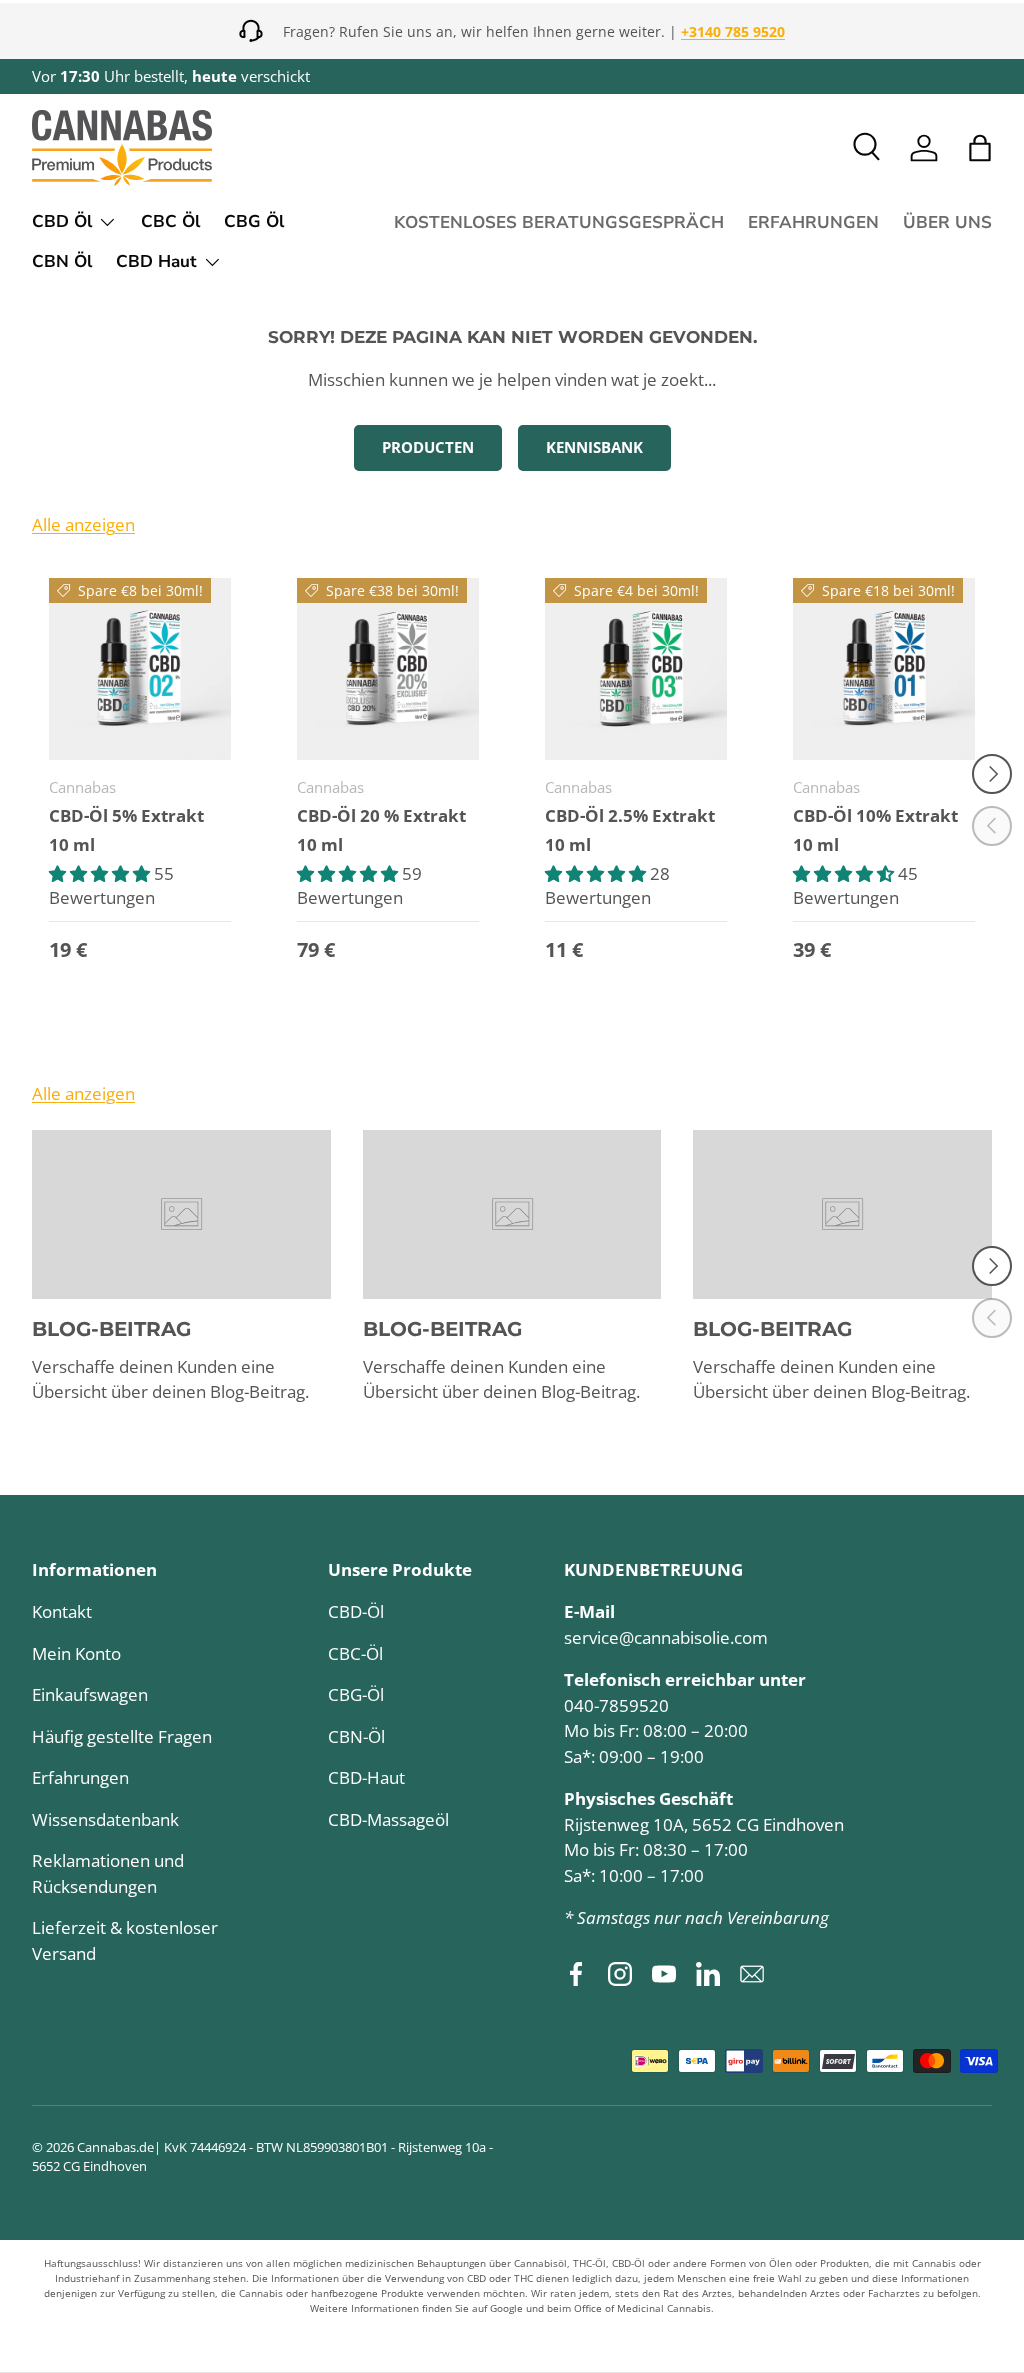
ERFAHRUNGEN (813, 222)
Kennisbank (594, 447)
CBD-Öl (356, 1611)
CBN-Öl (356, 1736)
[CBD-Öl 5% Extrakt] (140, 669)
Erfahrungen (80, 1777)
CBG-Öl (356, 1694)
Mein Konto (76, 1653)
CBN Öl (62, 261)
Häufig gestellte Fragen (122, 1736)
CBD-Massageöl (388, 1819)
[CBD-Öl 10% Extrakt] (884, 669)
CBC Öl (170, 221)
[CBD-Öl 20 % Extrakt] (388, 669)
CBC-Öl (355, 1653)
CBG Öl (254, 221)
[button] (980, 148)
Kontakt (62, 1611)
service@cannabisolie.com (666, 1637)
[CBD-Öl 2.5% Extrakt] (636, 669)
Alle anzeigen (83, 524)
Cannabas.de (115, 2147)
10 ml (72, 844)
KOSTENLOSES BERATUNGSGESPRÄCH (559, 222)
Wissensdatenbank (105, 1819)
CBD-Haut (366, 1777)
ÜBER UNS (947, 222)
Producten (428, 447)
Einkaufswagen (90, 1694)
